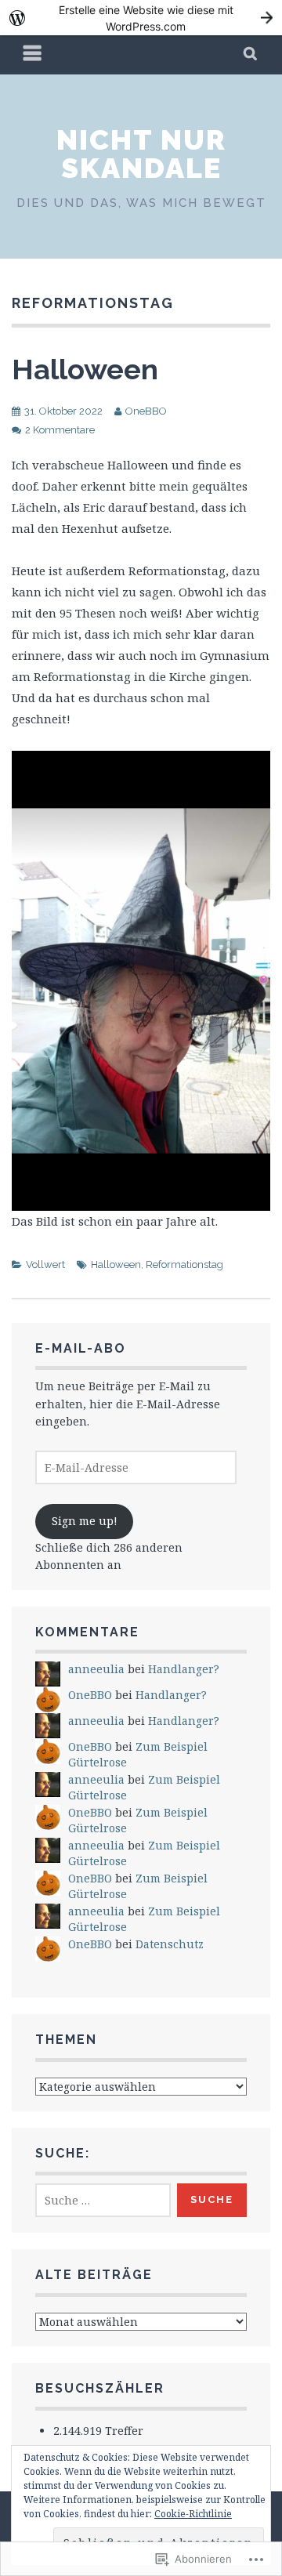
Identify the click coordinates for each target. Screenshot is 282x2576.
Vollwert (45, 1264)
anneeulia (96, 1669)
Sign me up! (85, 1521)
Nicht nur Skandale (141, 154)
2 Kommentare (60, 430)
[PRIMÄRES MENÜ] (33, 55)
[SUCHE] (251, 55)
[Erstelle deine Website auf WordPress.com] (141, 18)
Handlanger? (184, 1669)
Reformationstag (184, 1264)
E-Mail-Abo (81, 1348)
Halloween (85, 369)
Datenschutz (170, 1944)
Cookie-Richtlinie (193, 2514)
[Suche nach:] (103, 2200)
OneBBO (146, 411)
